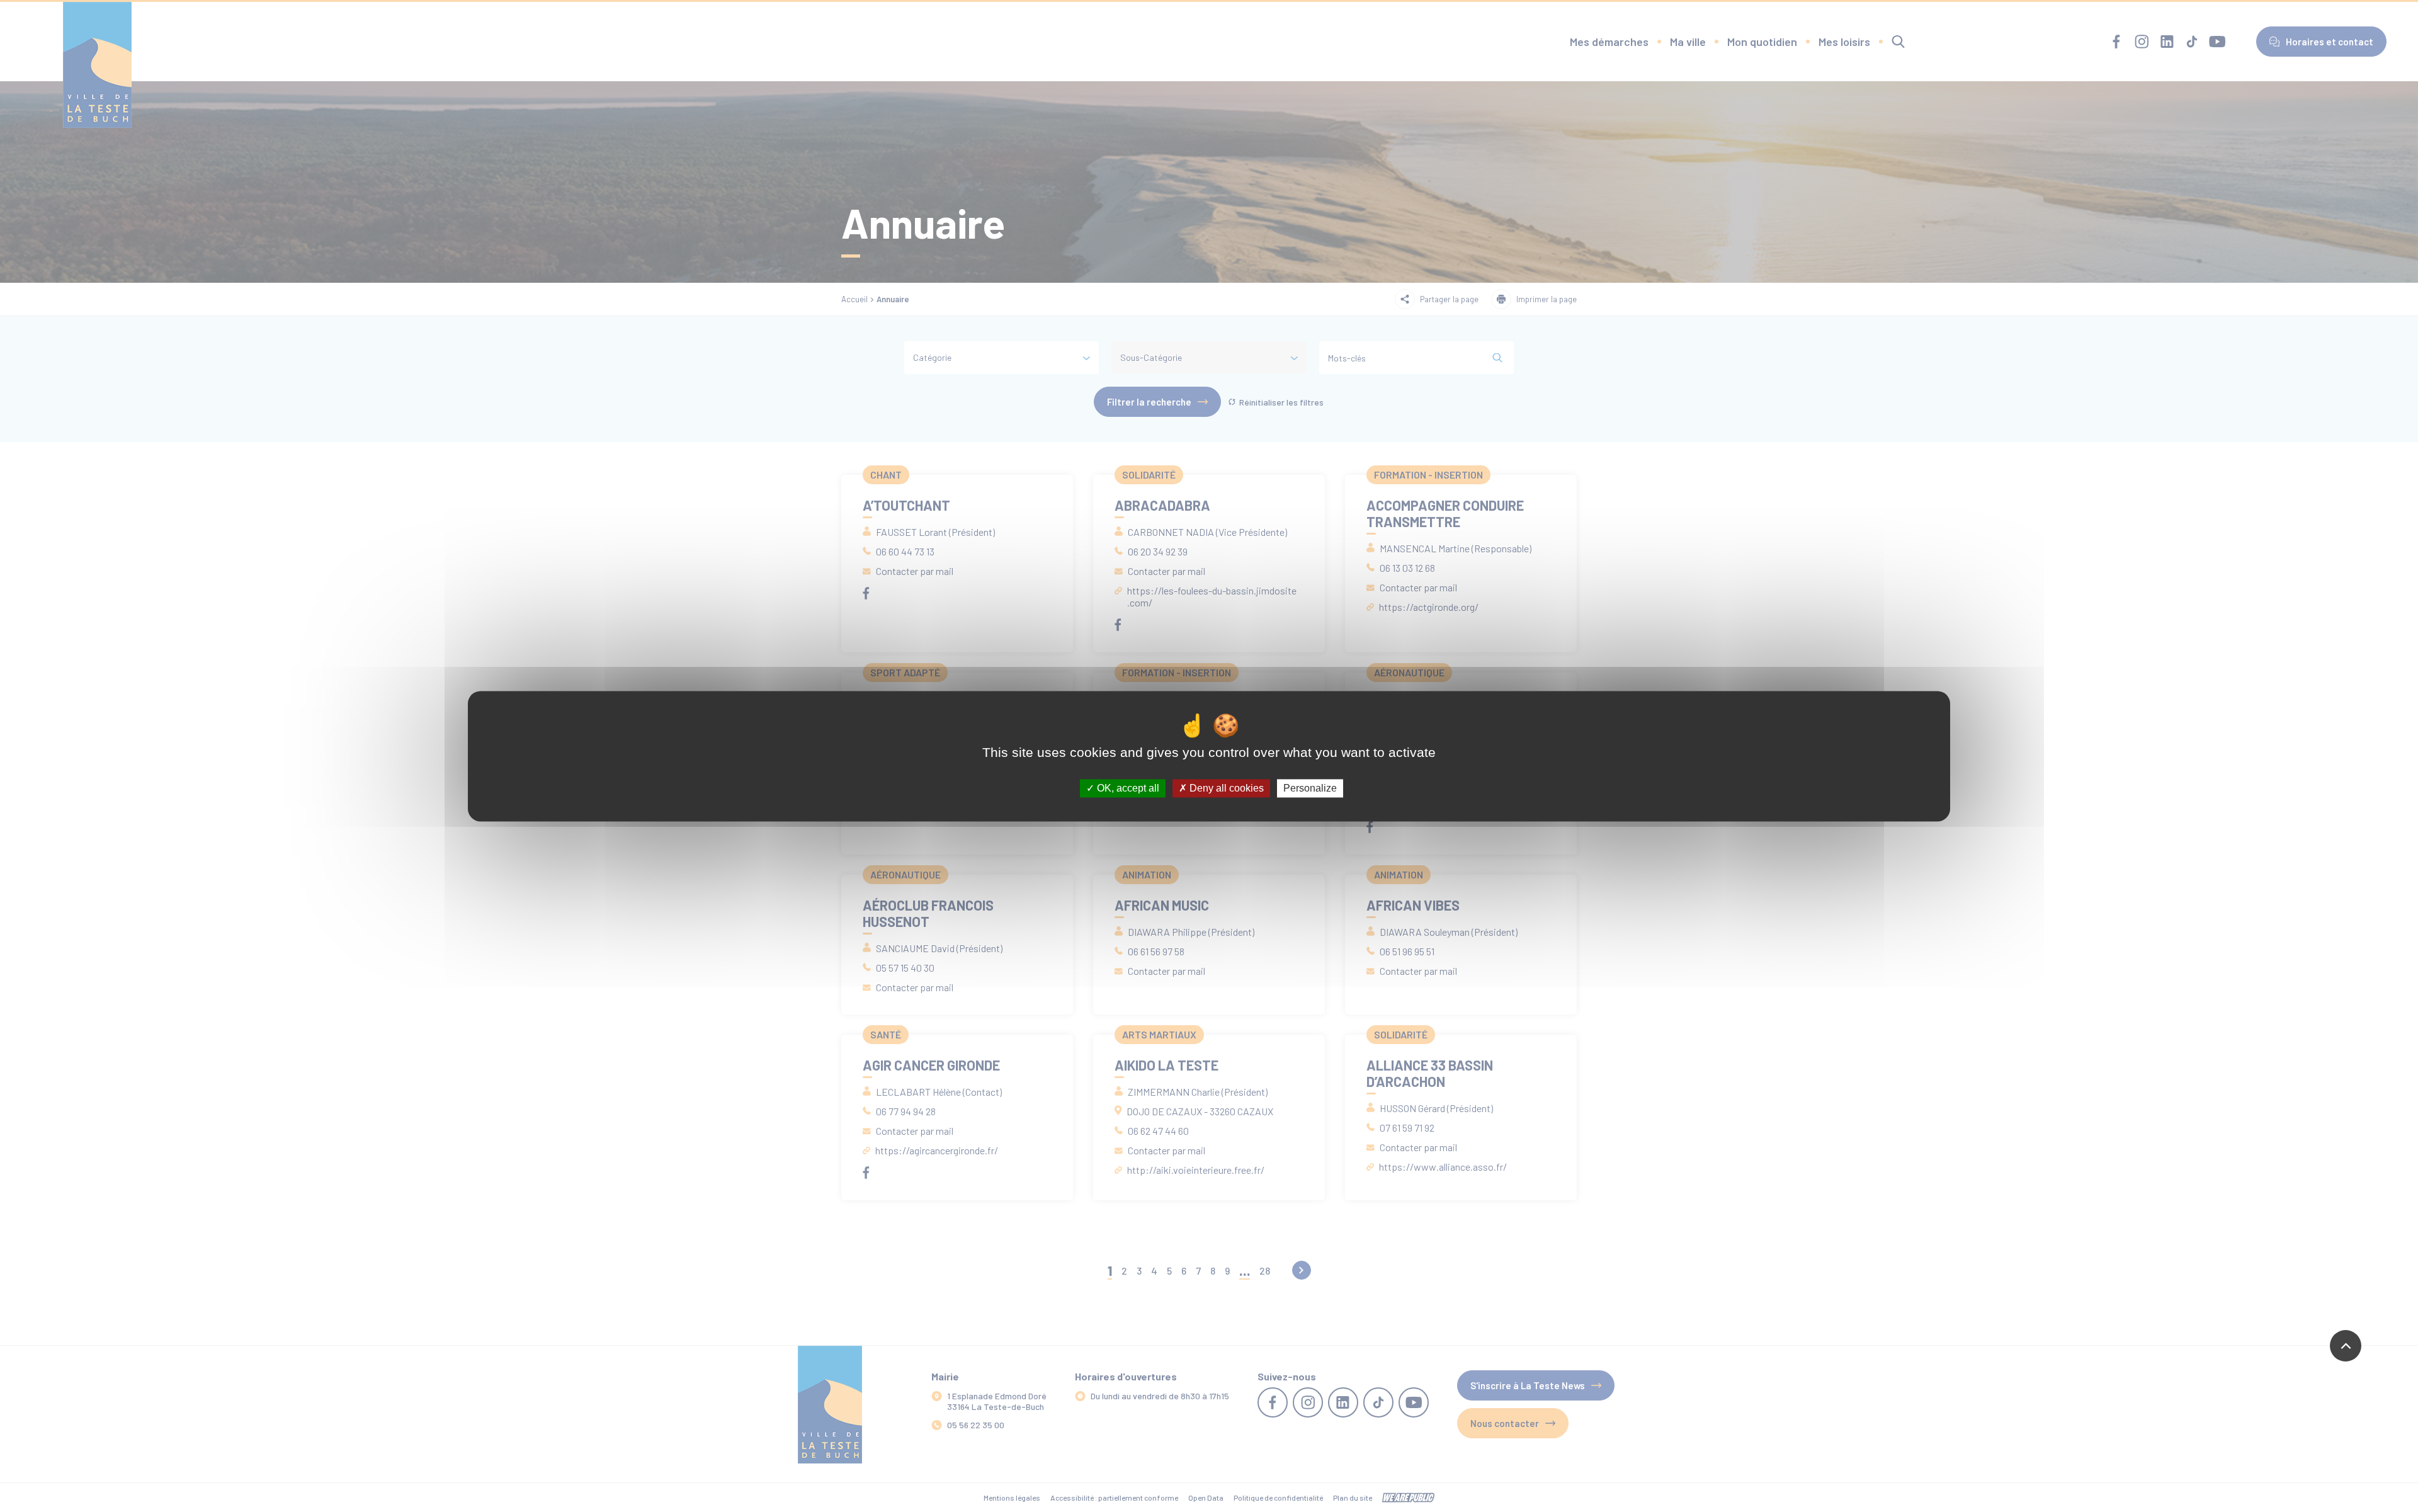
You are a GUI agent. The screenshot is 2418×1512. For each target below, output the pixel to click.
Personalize (1310, 788)
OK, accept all (1127, 788)
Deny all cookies (1225, 788)
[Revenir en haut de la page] (2346, 1346)
